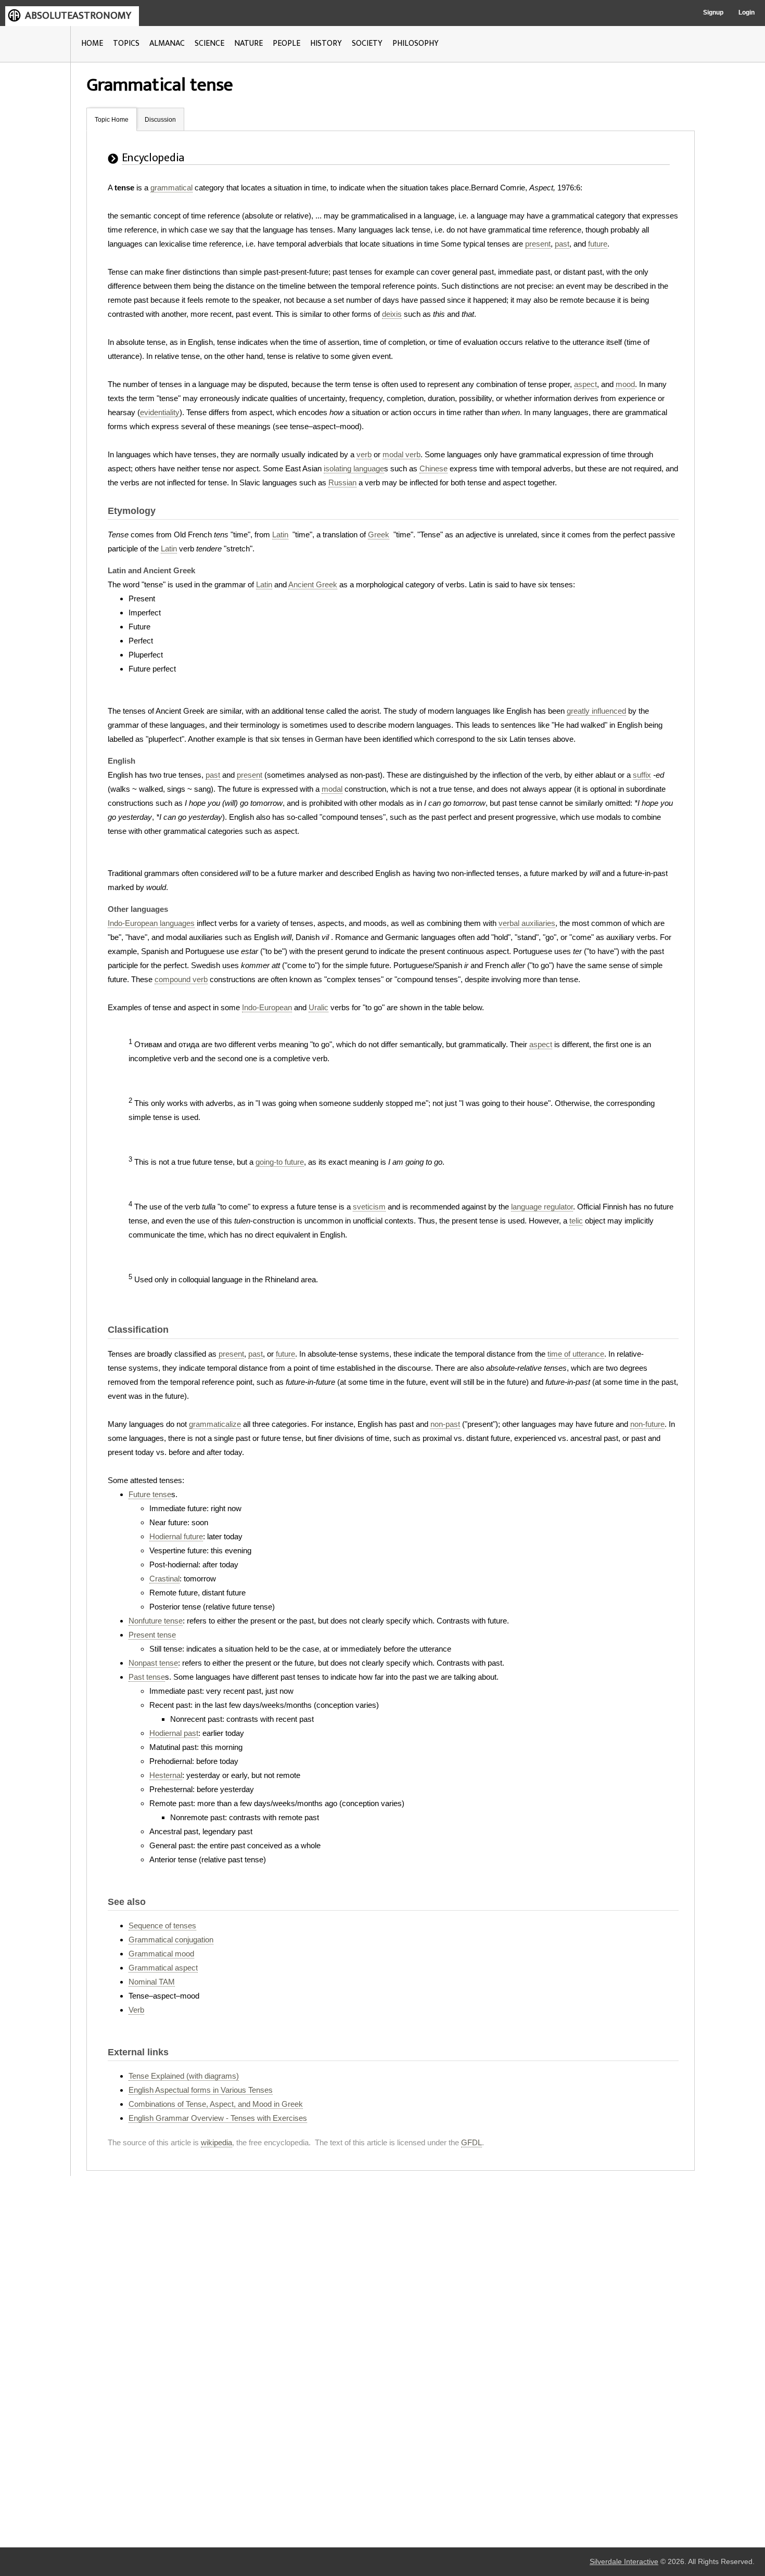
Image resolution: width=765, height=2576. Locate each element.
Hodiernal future (176, 1536)
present (538, 244)
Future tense (150, 1494)
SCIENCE (209, 43)
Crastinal (164, 1579)
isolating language (354, 468)
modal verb (401, 454)
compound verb (181, 979)
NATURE (248, 43)
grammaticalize (215, 1424)
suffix (642, 775)
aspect (585, 384)
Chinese (433, 468)
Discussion (160, 120)
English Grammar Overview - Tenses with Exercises (218, 2118)
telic (576, 1221)
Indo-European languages (151, 923)
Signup (713, 12)
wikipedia (216, 2142)
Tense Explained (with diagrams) (184, 2076)
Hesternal (166, 1775)
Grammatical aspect (163, 1968)
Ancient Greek (313, 584)
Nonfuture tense (156, 1621)
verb (364, 454)
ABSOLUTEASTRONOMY (78, 16)
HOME (92, 43)
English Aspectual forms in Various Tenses (201, 2090)
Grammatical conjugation (171, 1940)
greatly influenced (596, 711)
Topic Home (112, 120)
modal (332, 789)
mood (625, 384)
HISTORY (326, 43)
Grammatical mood (161, 1954)
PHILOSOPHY (416, 43)
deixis (392, 314)
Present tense (152, 1635)
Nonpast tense (153, 1663)
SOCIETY (367, 43)
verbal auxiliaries (527, 923)
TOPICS (126, 43)
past (562, 244)
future (598, 244)
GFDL (471, 2142)
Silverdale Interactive (624, 2562)
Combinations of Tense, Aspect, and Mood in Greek (216, 2104)
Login (747, 12)
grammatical (171, 188)
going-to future (280, 1162)
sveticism (369, 1207)
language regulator (542, 1207)
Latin (280, 534)
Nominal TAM (152, 1982)
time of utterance (576, 1354)
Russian (342, 482)
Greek (379, 534)
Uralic (318, 1007)
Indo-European (267, 1007)
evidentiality (160, 412)
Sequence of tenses (162, 1925)
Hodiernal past (174, 1733)
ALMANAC (167, 43)
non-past (445, 1424)
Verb (136, 2010)
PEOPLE (286, 43)
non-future (647, 1424)
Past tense (147, 1677)
